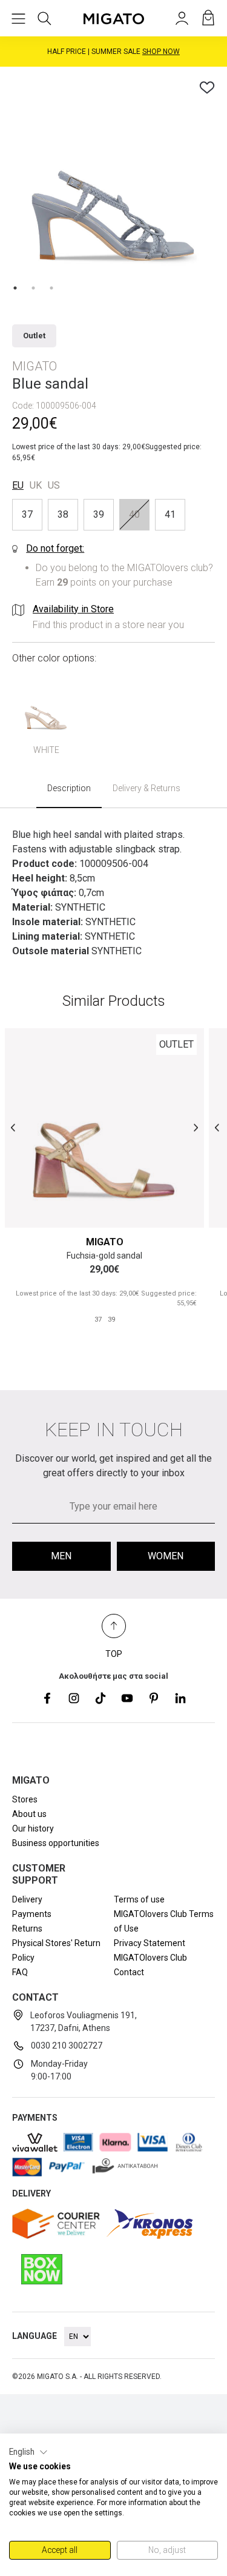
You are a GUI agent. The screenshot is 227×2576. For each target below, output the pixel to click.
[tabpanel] (113, 180)
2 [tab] (33, 288)
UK (36, 485)
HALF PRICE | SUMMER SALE (113, 52)
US (54, 485)
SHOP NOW (161, 52)
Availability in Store (73, 609)
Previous (13, 1128)
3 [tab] (51, 288)
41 (170, 514)
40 (134, 514)
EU (18, 485)
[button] (28, 2452)
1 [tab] (15, 288)
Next (196, 1128)
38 (63, 514)
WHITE (46, 750)
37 (27, 514)
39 (99, 514)
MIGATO (105, 1242)
